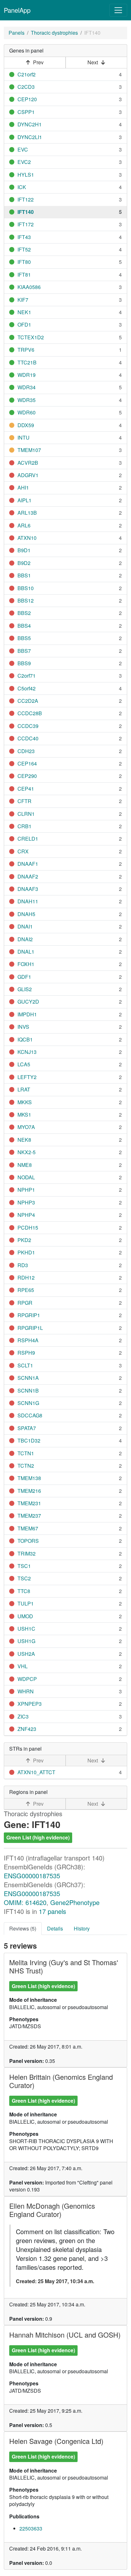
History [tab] (82, 1928)
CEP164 (27, 763)
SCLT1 (25, 1365)
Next (93, 62)
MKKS (25, 1102)
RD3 (23, 1265)
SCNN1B (28, 1390)
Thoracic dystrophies (54, 33)
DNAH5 (26, 914)
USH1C (26, 1629)
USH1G (26, 1641)
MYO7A (26, 1127)
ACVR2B (28, 463)
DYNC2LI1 (30, 137)
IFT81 (24, 275)
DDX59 (26, 425)
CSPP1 (26, 112)
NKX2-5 (27, 1152)
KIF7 (23, 300)
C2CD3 (26, 87)
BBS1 (24, 575)
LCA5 (24, 1064)
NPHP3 (26, 1202)
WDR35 (27, 400)
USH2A (26, 1654)
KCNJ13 (27, 1052)
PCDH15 (28, 1228)
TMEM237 (29, 1516)
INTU (24, 438)
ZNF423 (27, 1729)
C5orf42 (27, 688)
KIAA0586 (29, 287)
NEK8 (24, 1140)
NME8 (25, 1165)
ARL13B (27, 513)
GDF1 (24, 977)
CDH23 (26, 751)
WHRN (26, 1691)
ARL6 (24, 525)
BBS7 (24, 651)
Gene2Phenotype (75, 1902)
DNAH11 (28, 901)
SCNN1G (28, 1403)
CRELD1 (28, 839)
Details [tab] (55, 1928)
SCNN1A (28, 1378)
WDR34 (27, 387)
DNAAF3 (28, 889)
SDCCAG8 (30, 1415)
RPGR (25, 1303)
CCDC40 (28, 738)
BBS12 (26, 600)
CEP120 (27, 99)
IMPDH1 (27, 1014)
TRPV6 (26, 350)
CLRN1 (26, 814)
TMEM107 (29, 450)
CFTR (24, 801)
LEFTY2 (27, 1077)
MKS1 (24, 1115)
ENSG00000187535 (32, 1876)
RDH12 (26, 1277)
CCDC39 (28, 726)
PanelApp (17, 10)
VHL (23, 1666)
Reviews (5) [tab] (23, 1928)
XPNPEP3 (30, 1704)
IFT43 (24, 237)
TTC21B (27, 362)
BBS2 (24, 613)
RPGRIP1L (30, 1328)
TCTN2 (26, 1466)
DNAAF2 (28, 876)
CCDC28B (30, 713)
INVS (23, 1027)
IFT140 (26, 212)
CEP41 (26, 789)
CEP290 (27, 776)
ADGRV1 (28, 475)
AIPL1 (24, 500)
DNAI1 (25, 926)
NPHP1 (26, 1190)
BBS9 (24, 663)
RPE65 (26, 1290)
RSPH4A (28, 1340)
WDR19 (27, 375)
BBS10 (26, 588)
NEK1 (24, 312)
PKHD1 (26, 1252)
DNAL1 (26, 952)
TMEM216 (29, 1491)
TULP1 (26, 1603)
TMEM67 (28, 1528)
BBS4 (24, 626)
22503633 (31, 2528)
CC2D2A (28, 701)
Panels (17, 33)
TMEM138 (29, 1478)
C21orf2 (27, 74)
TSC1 (24, 1566)
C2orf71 (27, 676)
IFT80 (24, 262)
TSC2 (24, 1578)
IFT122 (26, 199)
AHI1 (23, 487)
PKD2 (24, 1240)
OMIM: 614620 (25, 1902)
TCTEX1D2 (31, 337)
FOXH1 (26, 964)
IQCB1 (25, 1039)
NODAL (26, 1177)
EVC (23, 149)
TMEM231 (29, 1503)
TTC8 (24, 1591)
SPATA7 (27, 1428)
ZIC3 (23, 1716)
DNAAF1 (28, 864)
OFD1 (24, 325)
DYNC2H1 (30, 124)
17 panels (52, 1911)
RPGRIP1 (29, 1315)
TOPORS (28, 1541)
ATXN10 (27, 538)
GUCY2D (28, 1002)
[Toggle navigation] (118, 10)
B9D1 (24, 550)
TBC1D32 (29, 1440)
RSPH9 (26, 1353)
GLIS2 (25, 989)
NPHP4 (26, 1215)
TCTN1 (26, 1453)
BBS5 (24, 638)
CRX (23, 851)
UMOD (25, 1616)
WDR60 (27, 412)
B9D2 (24, 563)
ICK (22, 187)
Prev (38, 62)
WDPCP (27, 1679)
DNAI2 (25, 939)
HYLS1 (26, 175)
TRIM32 (27, 1553)
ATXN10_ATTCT (36, 1772)
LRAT (24, 1089)
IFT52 (24, 249)
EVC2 (24, 162)
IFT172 (26, 224)
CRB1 (24, 826)
